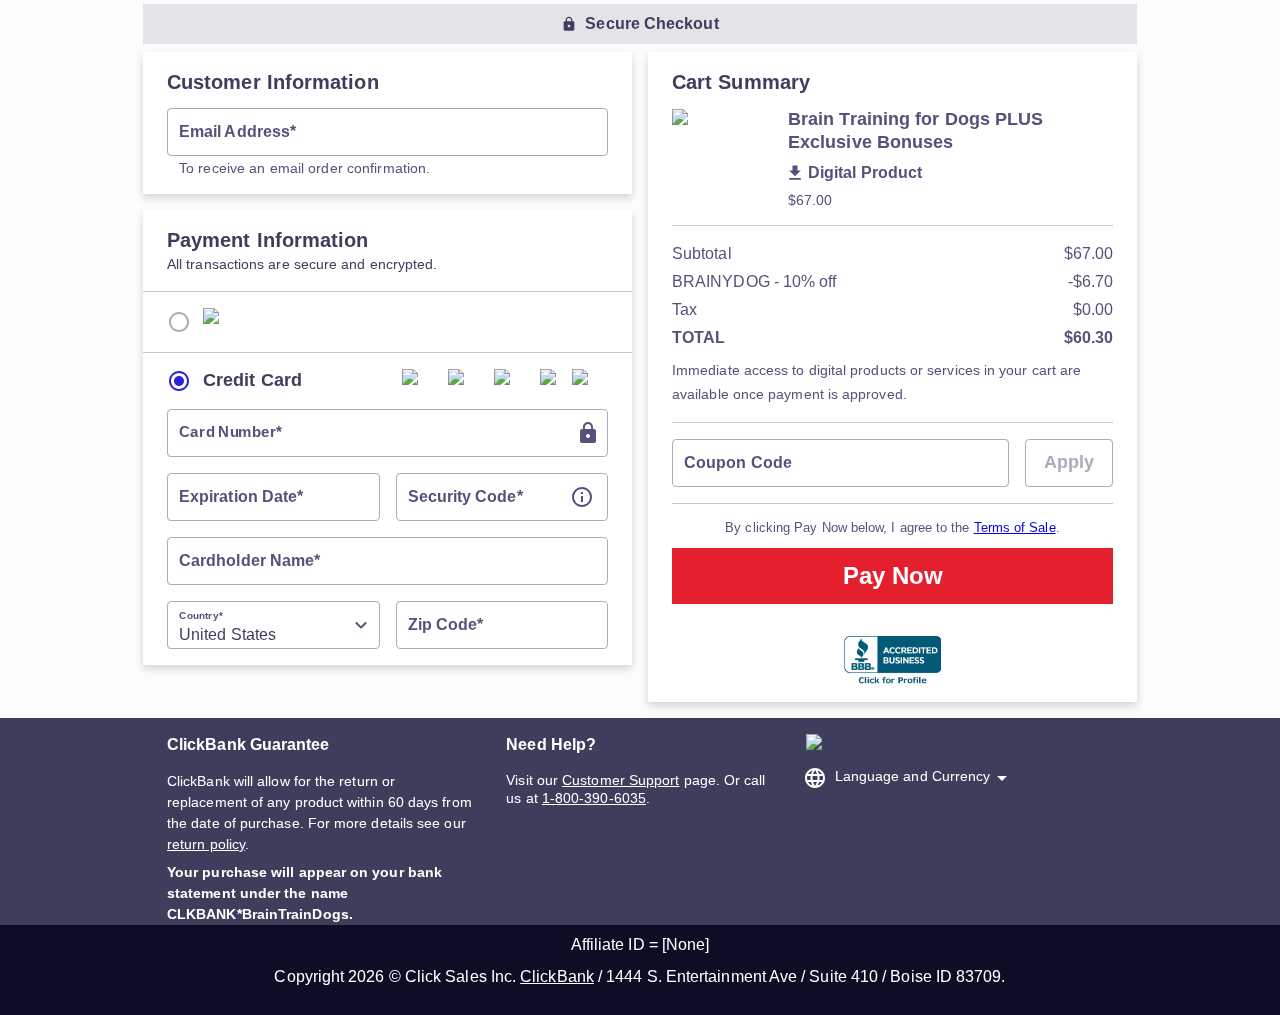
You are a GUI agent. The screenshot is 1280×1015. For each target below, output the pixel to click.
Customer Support (620, 780)
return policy (206, 844)
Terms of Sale (1015, 527)
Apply (1069, 462)
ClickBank (557, 976)
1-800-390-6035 (594, 798)
